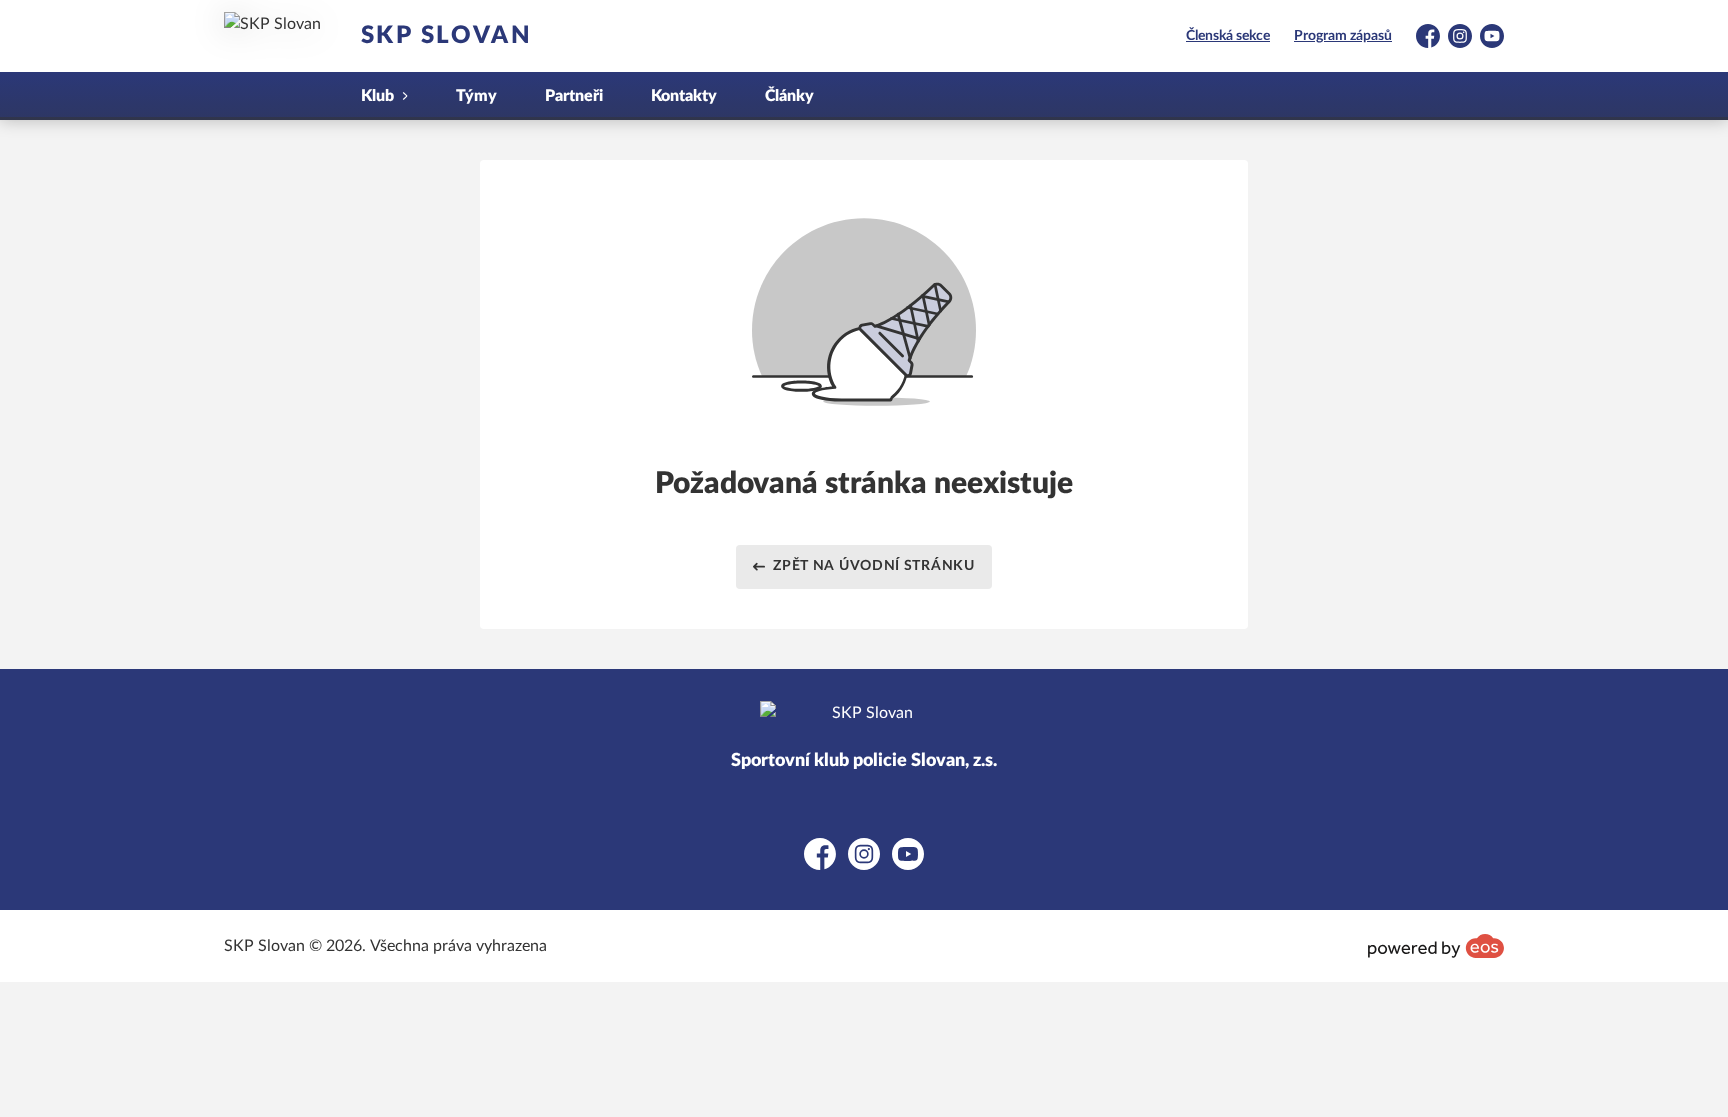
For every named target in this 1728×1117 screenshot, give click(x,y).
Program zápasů (1343, 36)
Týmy (476, 96)
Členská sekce (1228, 36)
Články (789, 96)
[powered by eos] (1436, 946)
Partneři (574, 96)
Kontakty (684, 96)
